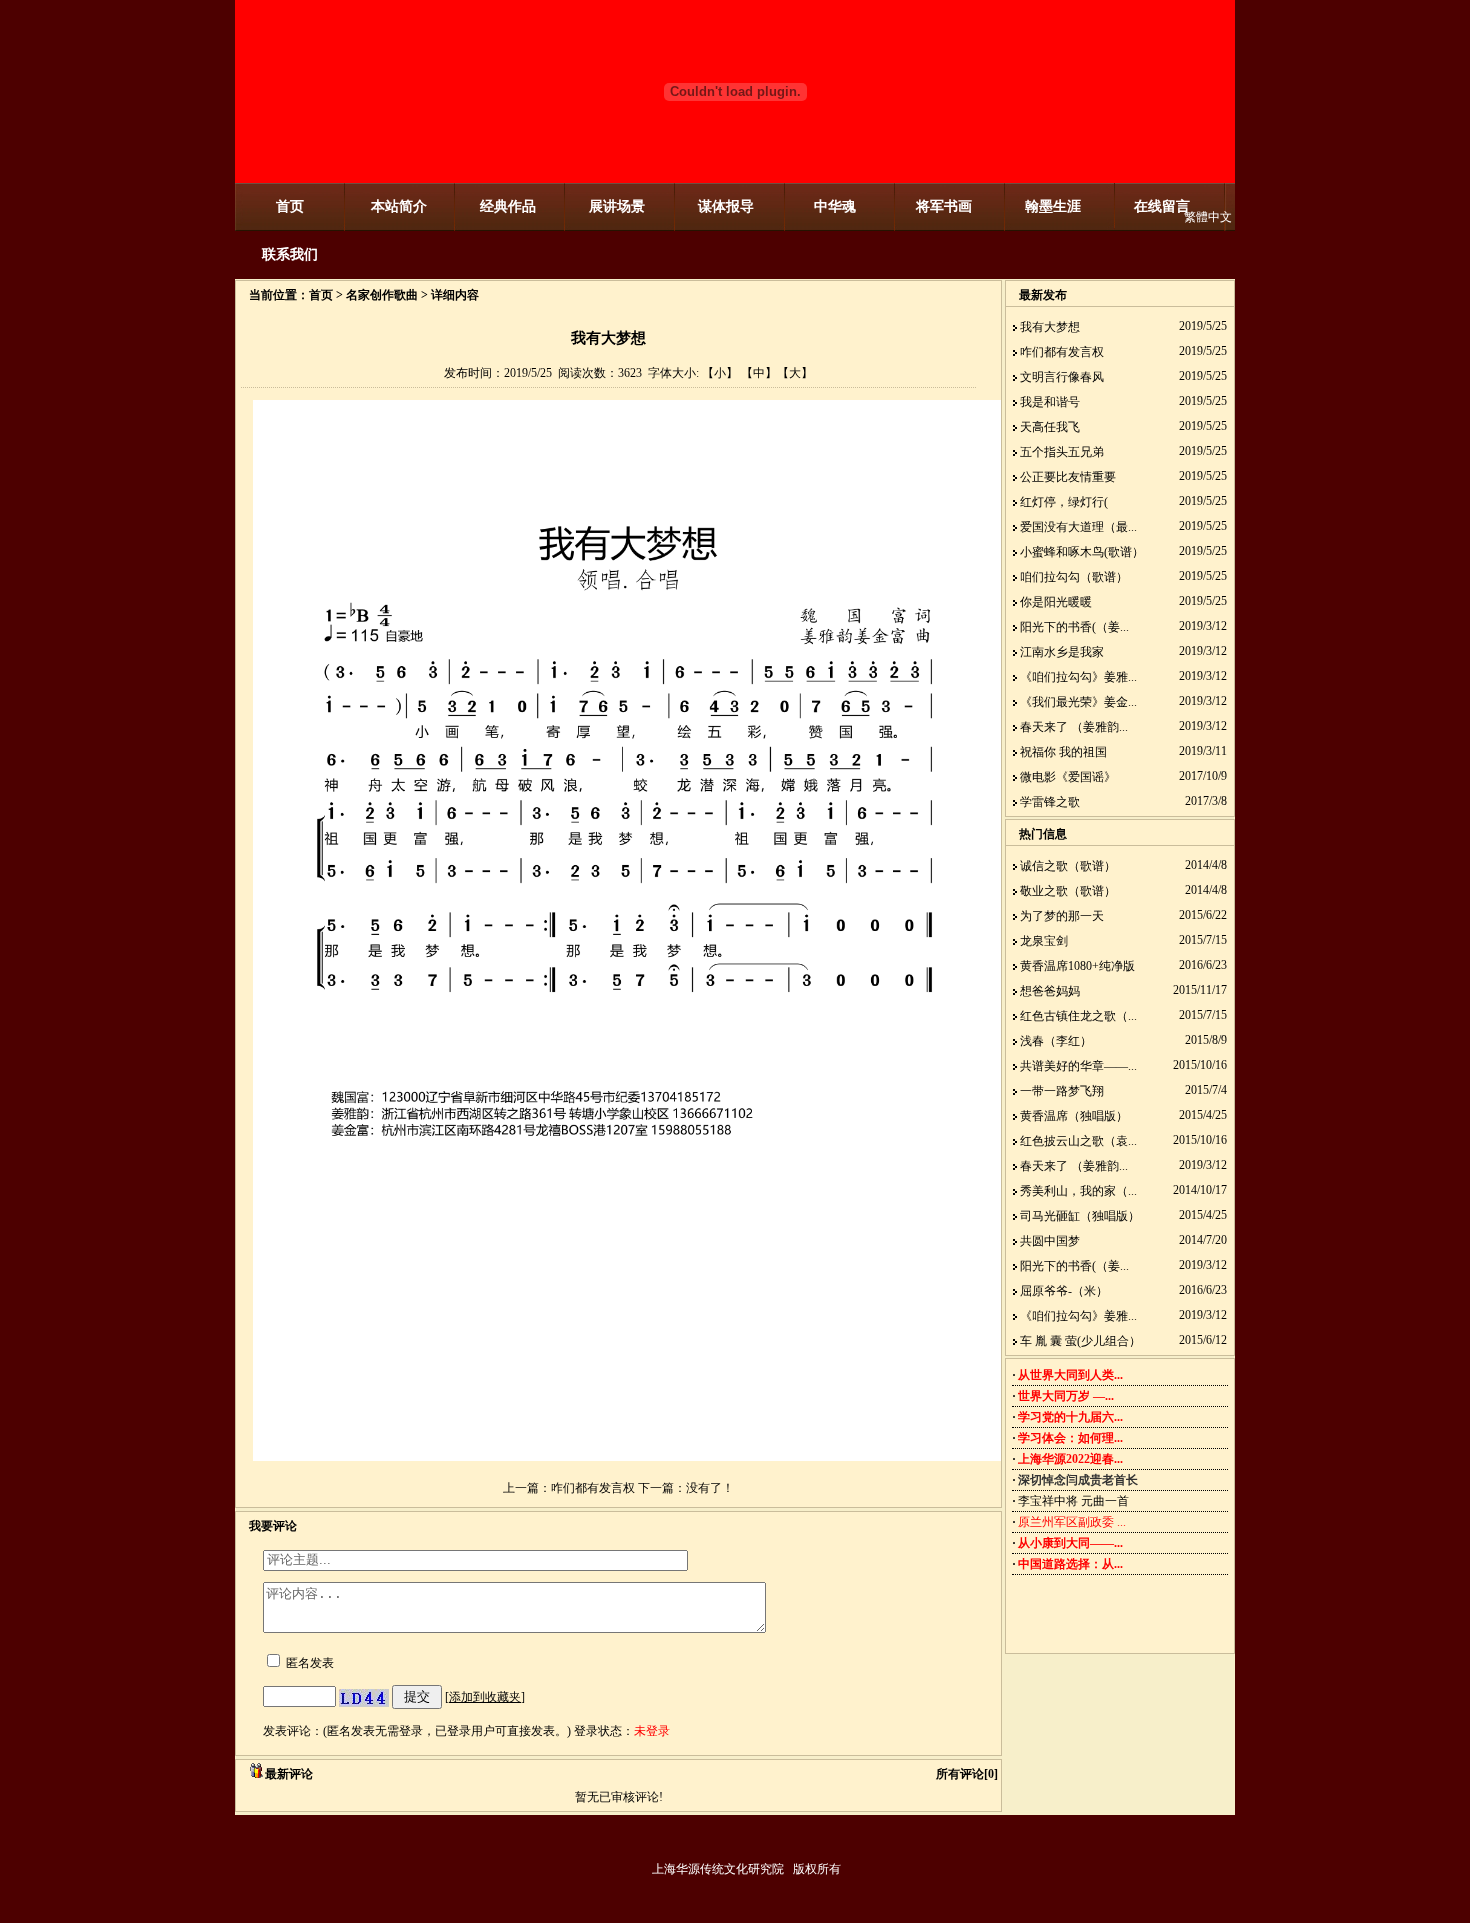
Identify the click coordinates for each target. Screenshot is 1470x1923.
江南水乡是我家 (1062, 652)
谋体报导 (726, 206)
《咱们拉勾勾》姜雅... (1078, 677)
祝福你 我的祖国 (1063, 752)
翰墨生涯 (1053, 206)
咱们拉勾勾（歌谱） (1074, 577)
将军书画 (944, 206)
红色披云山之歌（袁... (1078, 1141)
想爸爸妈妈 (1050, 991)
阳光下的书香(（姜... (1074, 627)
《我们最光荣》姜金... (1078, 702)
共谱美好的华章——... (1078, 1066)
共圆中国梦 (1050, 1241)
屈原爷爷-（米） (1064, 1291)
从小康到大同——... (1070, 1543)
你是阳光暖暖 (1056, 602)
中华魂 (835, 206)
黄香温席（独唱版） (1074, 1116)
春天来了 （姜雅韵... (1074, 727)
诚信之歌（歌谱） (1068, 866)
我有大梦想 (1050, 327)
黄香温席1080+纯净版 (1077, 966)
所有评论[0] (967, 1774)
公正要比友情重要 (1068, 477)
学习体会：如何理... (1070, 1438)
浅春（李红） (1056, 1041)
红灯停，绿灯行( (1064, 502)
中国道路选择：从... (1070, 1564)
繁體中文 (1208, 217)
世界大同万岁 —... (1066, 1396)
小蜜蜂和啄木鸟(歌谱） (1082, 552)
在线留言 (1162, 206)
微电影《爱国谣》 (1068, 777)
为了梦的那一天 (1062, 916)
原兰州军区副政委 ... (1072, 1522)
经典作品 (508, 206)
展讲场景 (617, 206)
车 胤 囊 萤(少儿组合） (1080, 1341)
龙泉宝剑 (1044, 941)
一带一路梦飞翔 (1062, 1091)
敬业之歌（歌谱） (1068, 891)
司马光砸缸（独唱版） (1080, 1216)
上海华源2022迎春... (1070, 1459)
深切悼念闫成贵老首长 (1078, 1480)
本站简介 (399, 206)
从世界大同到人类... (1070, 1375)
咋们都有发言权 (593, 1488)
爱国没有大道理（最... (1078, 527)
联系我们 (290, 254)
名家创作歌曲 (382, 295)
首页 (290, 206)
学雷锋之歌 (1050, 802)
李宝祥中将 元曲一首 (1073, 1501)
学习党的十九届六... (1070, 1417)
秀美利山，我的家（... (1078, 1191)
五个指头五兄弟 (1062, 452)
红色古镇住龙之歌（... (1078, 1016)
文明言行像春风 (1062, 377)
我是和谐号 (1050, 402)
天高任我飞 (1050, 427)
